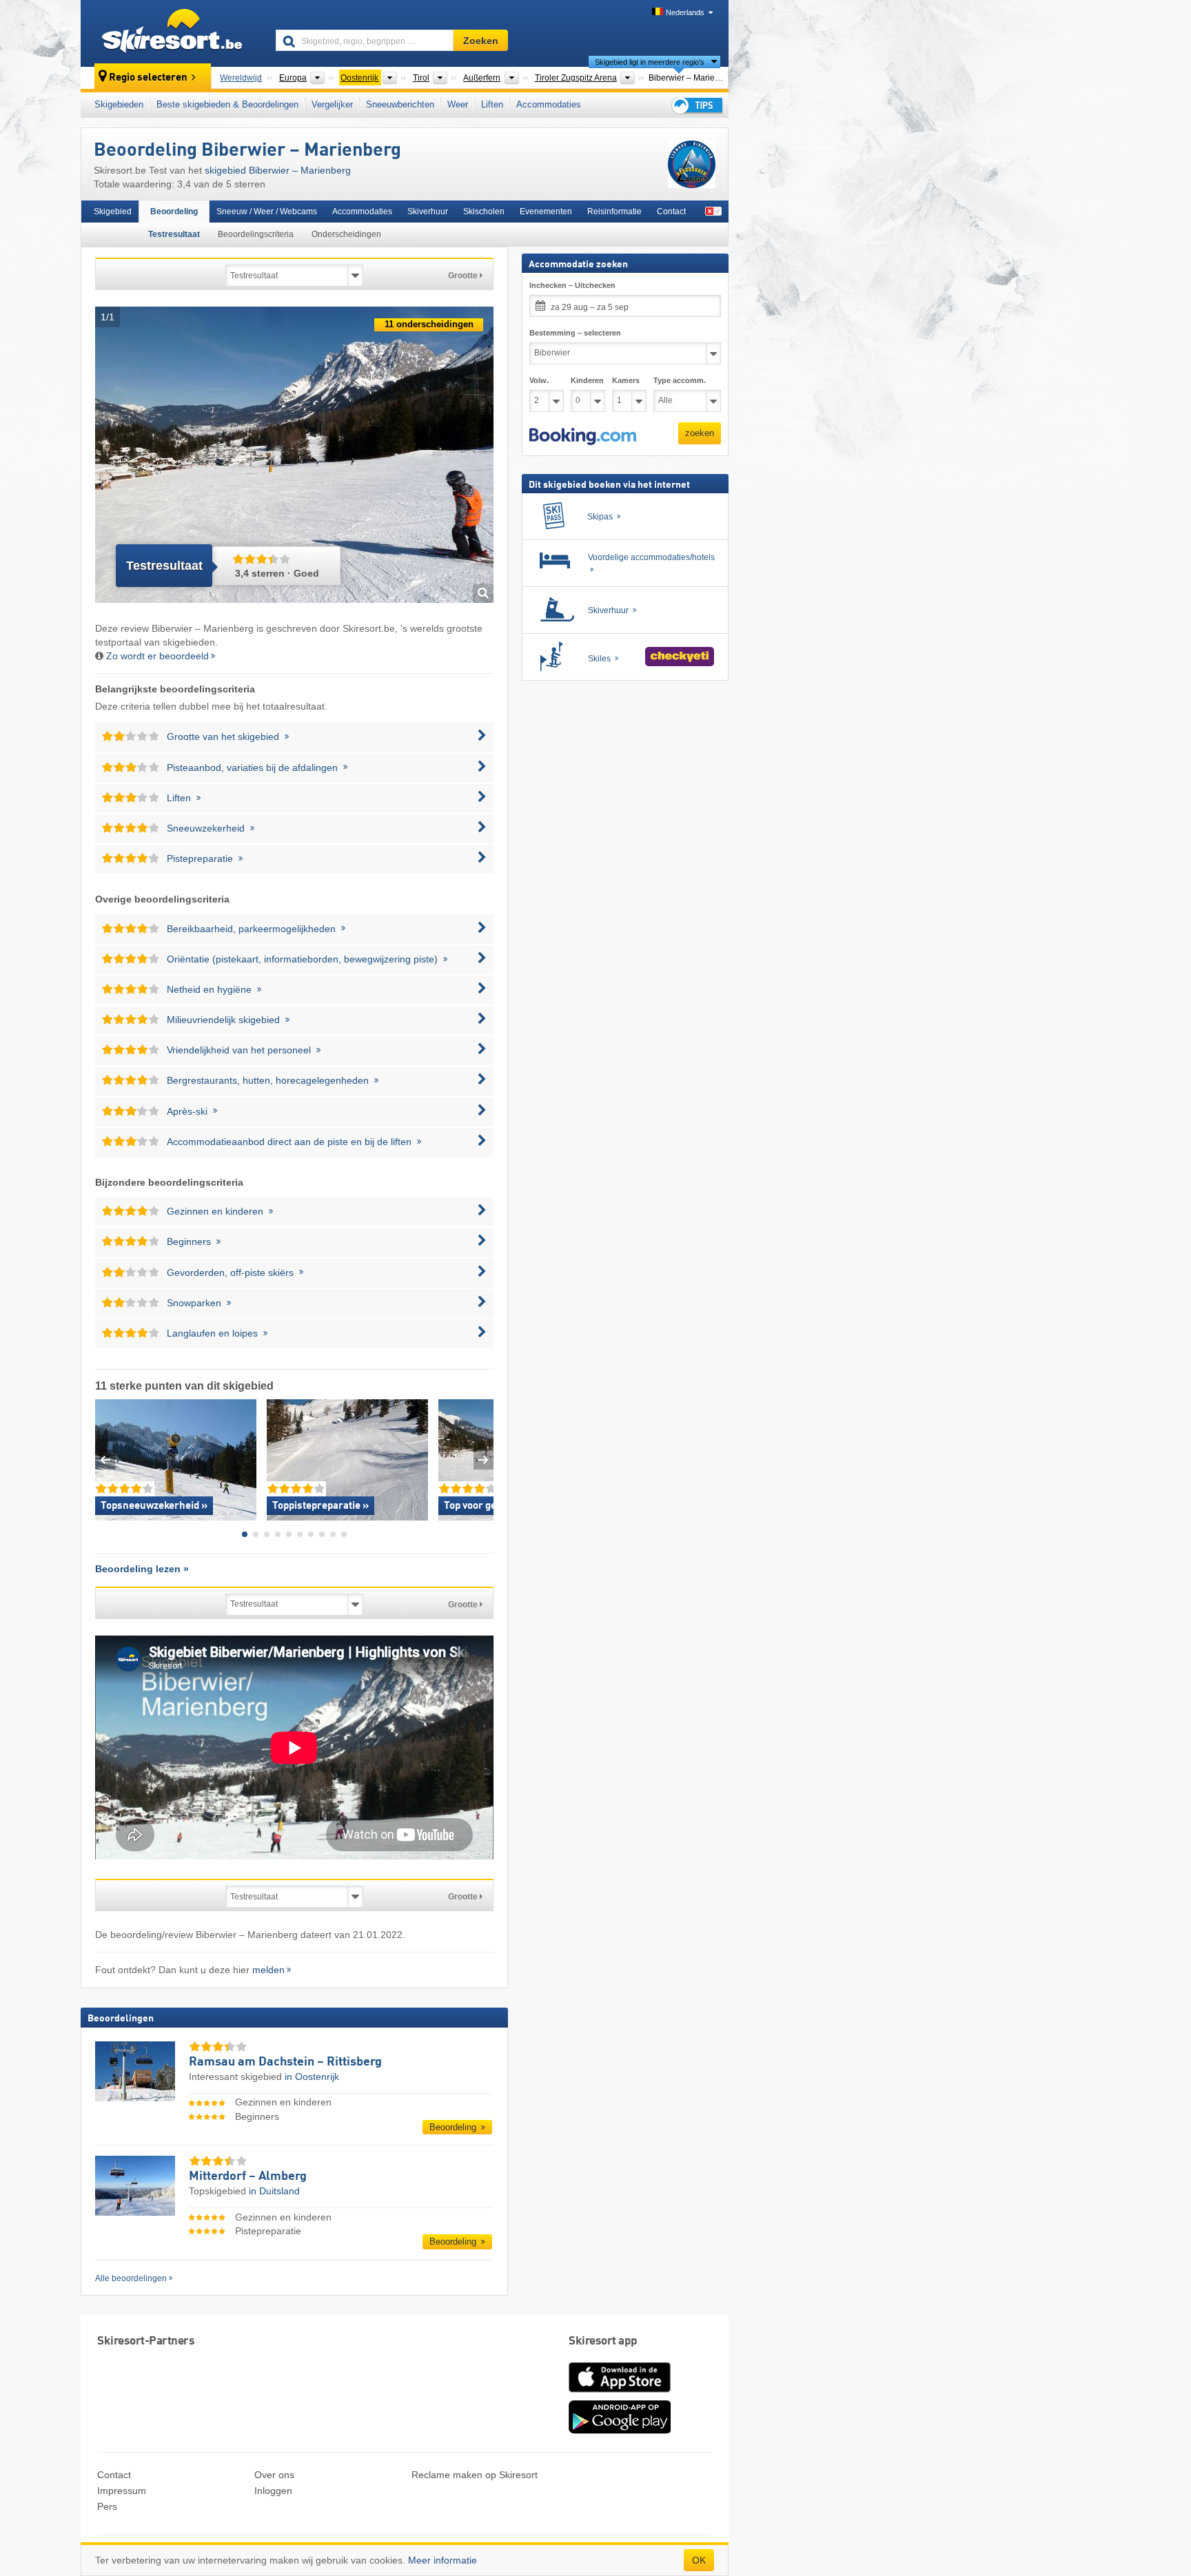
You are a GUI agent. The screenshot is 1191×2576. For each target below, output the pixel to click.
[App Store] (620, 2393)
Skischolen (484, 212)
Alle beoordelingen (131, 2278)
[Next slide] (483, 1460)
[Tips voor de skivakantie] (696, 105)
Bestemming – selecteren (575, 333)
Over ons (274, 2475)
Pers (107, 2506)
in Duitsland (274, 2191)
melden (268, 1970)
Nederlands (685, 12)
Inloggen (273, 2491)
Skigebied (113, 212)
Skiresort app (603, 2341)
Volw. (539, 380)
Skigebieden (119, 104)
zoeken (700, 433)
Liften (492, 104)
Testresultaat (174, 234)
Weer (458, 104)
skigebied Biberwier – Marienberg (278, 170)
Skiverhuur (428, 212)
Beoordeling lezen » (142, 1569)
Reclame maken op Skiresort (475, 2475)
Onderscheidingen (346, 234)
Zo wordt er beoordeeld (157, 656)
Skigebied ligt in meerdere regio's (650, 62)
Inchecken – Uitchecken (572, 285)
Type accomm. (680, 380)
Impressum (122, 2491)
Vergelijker (332, 104)
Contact (671, 212)
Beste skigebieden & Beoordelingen (227, 104)
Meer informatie (442, 2560)
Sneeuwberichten (400, 104)
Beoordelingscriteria (256, 234)
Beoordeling (174, 212)
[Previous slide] (105, 1460)
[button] (583, 436)
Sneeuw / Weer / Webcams (267, 212)
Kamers (626, 380)
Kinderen (587, 380)
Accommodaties (549, 104)
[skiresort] (172, 33)
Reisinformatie (614, 212)
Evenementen (546, 212)
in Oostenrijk (312, 2077)
